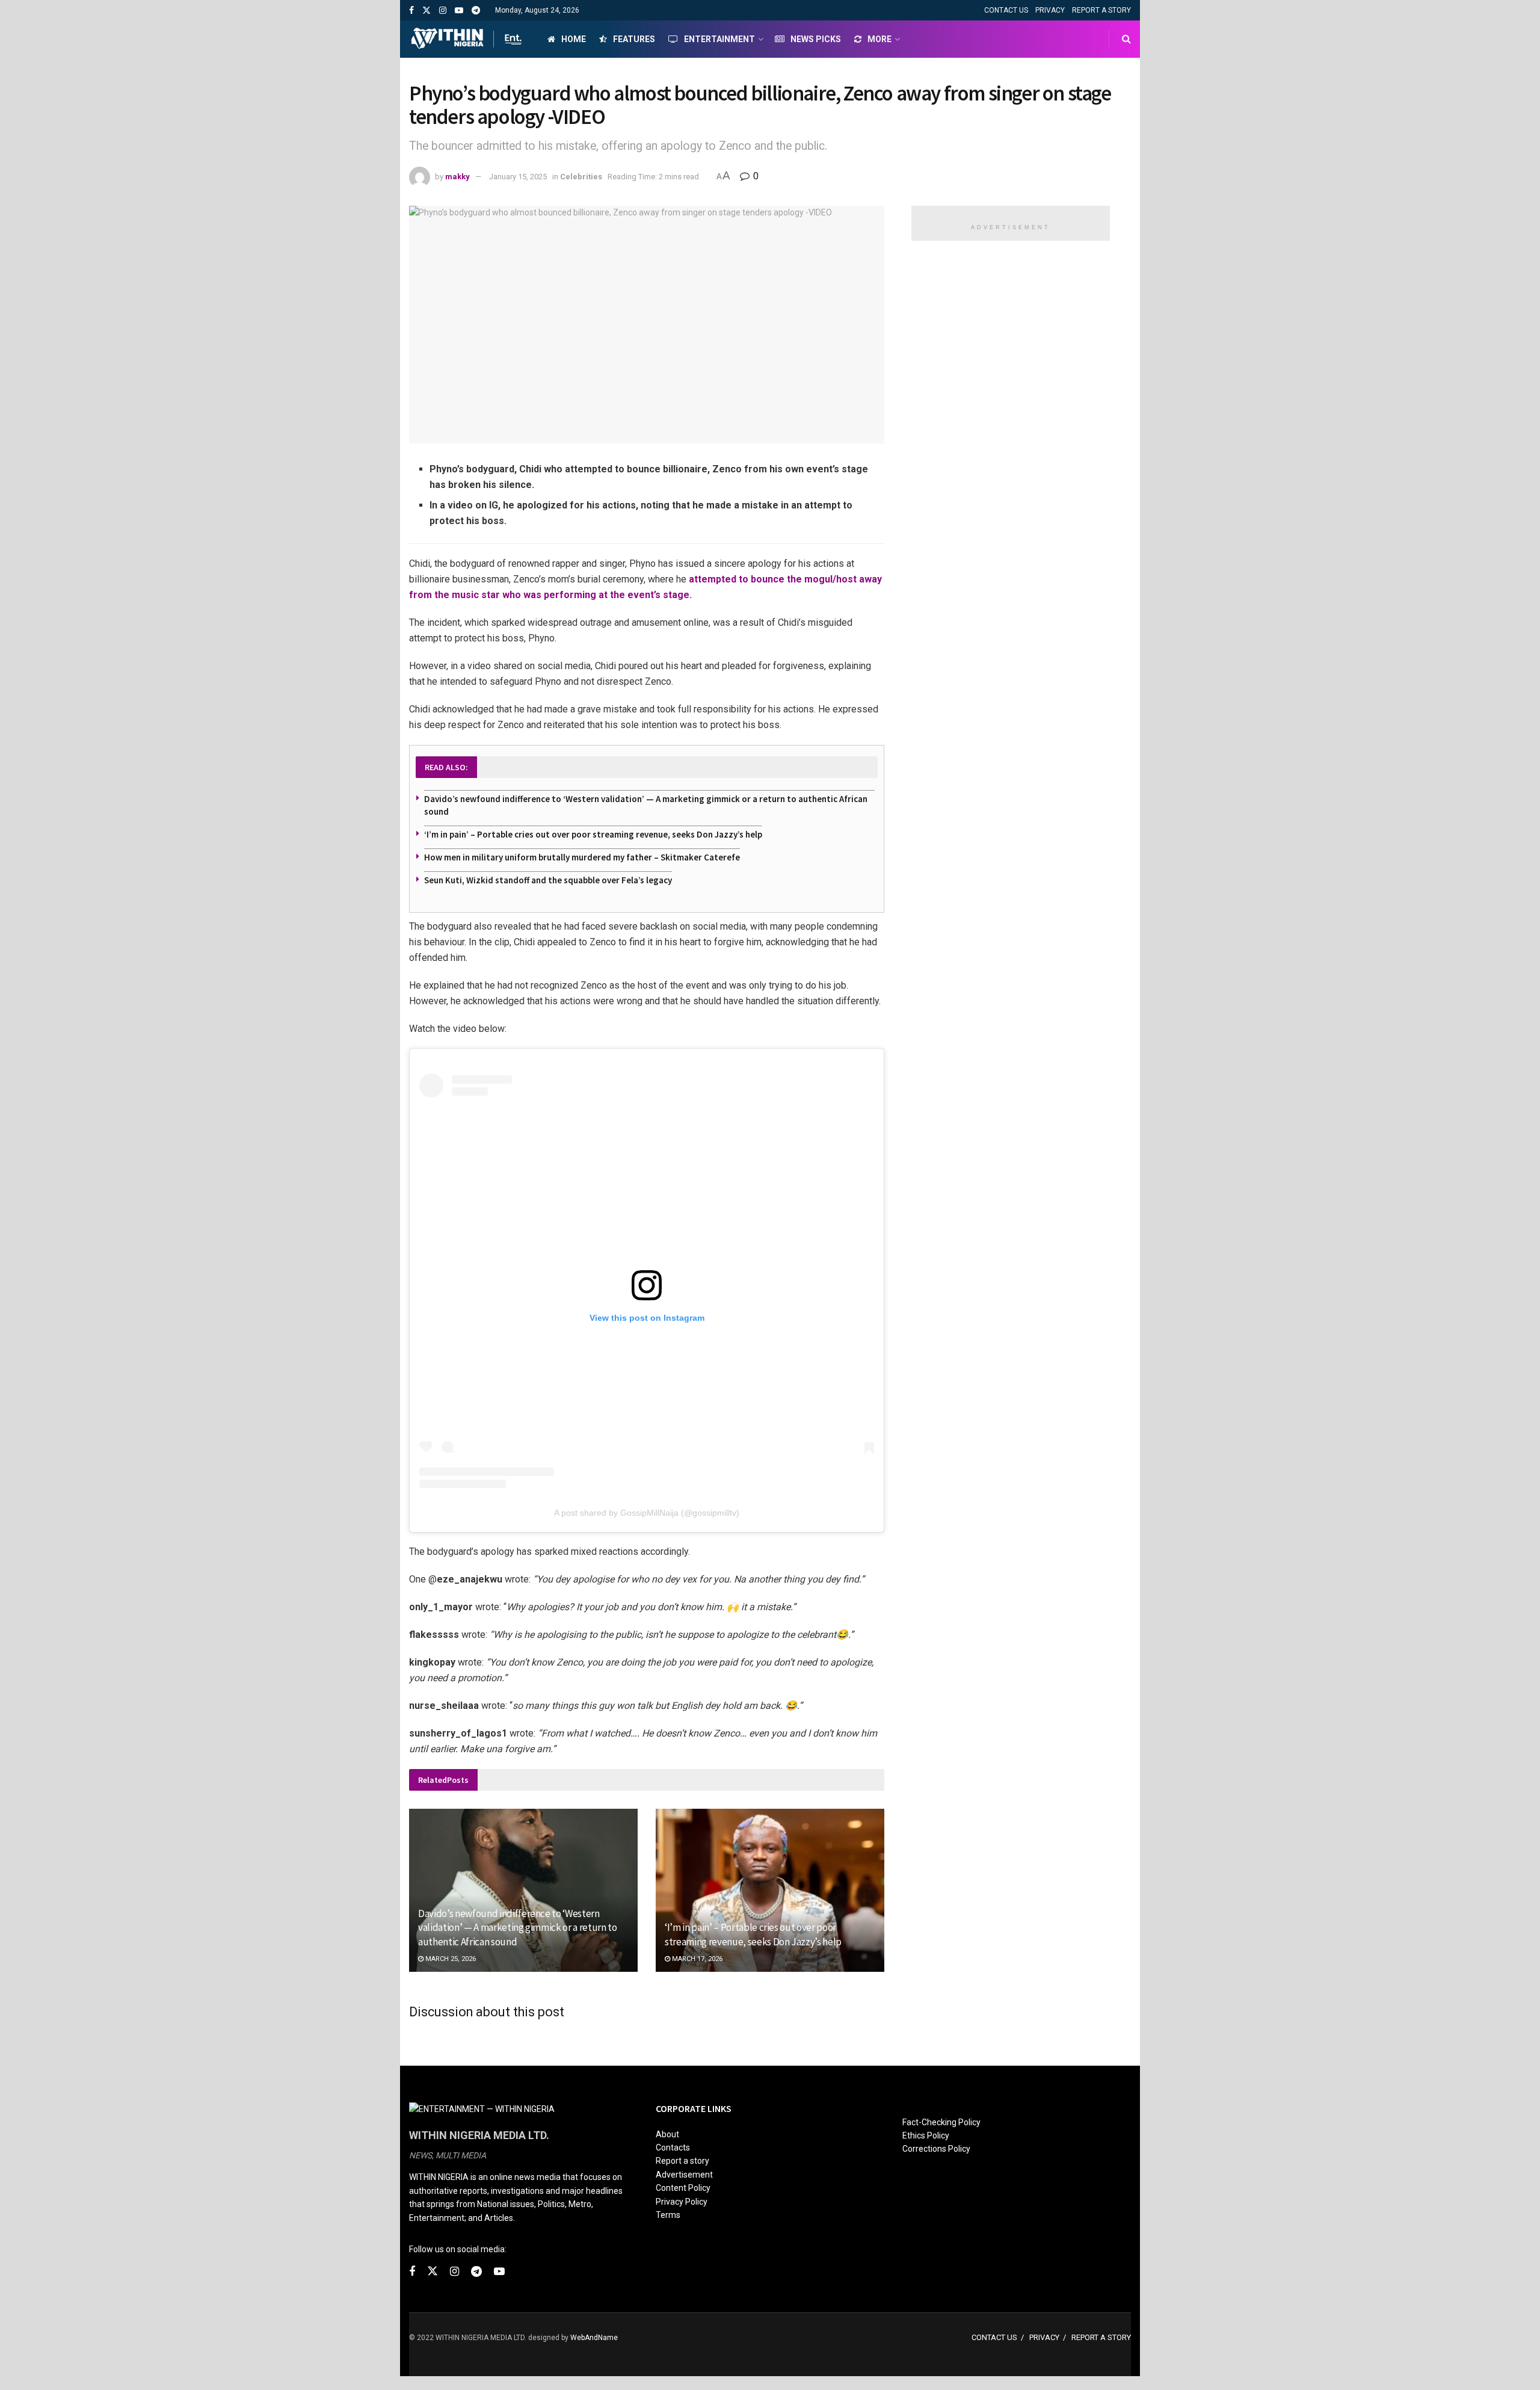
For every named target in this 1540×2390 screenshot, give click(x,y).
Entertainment (719, 39)
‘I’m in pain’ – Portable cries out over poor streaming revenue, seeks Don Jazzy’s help (593, 834)
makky (457, 177)
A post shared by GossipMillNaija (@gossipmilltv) (647, 1513)
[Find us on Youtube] (459, 11)
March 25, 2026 (450, 1959)
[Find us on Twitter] (427, 11)
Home (574, 39)
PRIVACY (1050, 10)
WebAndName (594, 2338)
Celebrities (581, 177)
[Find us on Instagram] (443, 11)
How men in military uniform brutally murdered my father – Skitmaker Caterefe (582, 857)
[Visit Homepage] (468, 39)
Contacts (673, 2148)
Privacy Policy (682, 2202)
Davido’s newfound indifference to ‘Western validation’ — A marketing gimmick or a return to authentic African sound (518, 1928)
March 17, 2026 (696, 1959)
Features (634, 39)
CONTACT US (1006, 10)
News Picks (816, 39)
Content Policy (683, 2188)
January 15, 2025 (518, 177)
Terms (668, 2215)
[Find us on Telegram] (476, 11)
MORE (879, 39)
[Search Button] (1126, 39)
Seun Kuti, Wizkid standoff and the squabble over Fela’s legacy (548, 880)
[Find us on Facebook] (411, 11)
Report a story (682, 2161)
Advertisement (684, 2175)
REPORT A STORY (1101, 10)
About (667, 2134)
